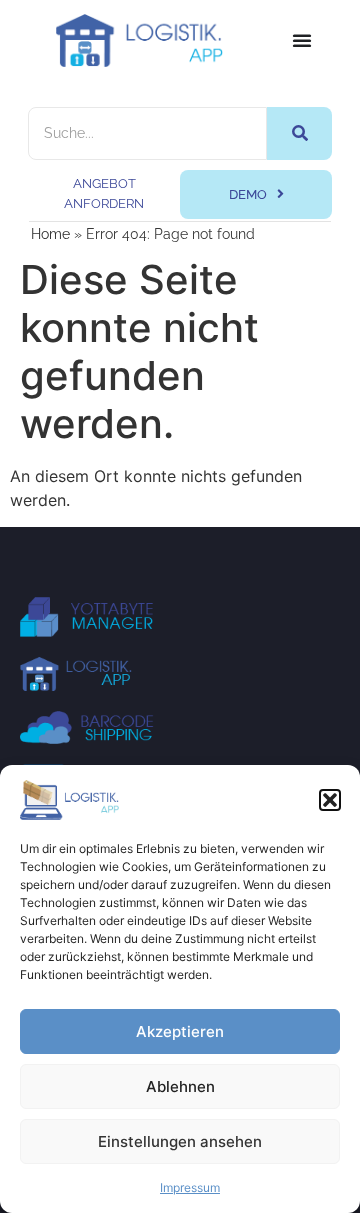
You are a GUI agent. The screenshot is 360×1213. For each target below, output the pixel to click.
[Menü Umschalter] (302, 40)
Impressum (190, 1187)
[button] (330, 800)
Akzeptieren (180, 1031)
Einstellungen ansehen (180, 1141)
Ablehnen (180, 1086)
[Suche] (299, 133)
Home (50, 234)
